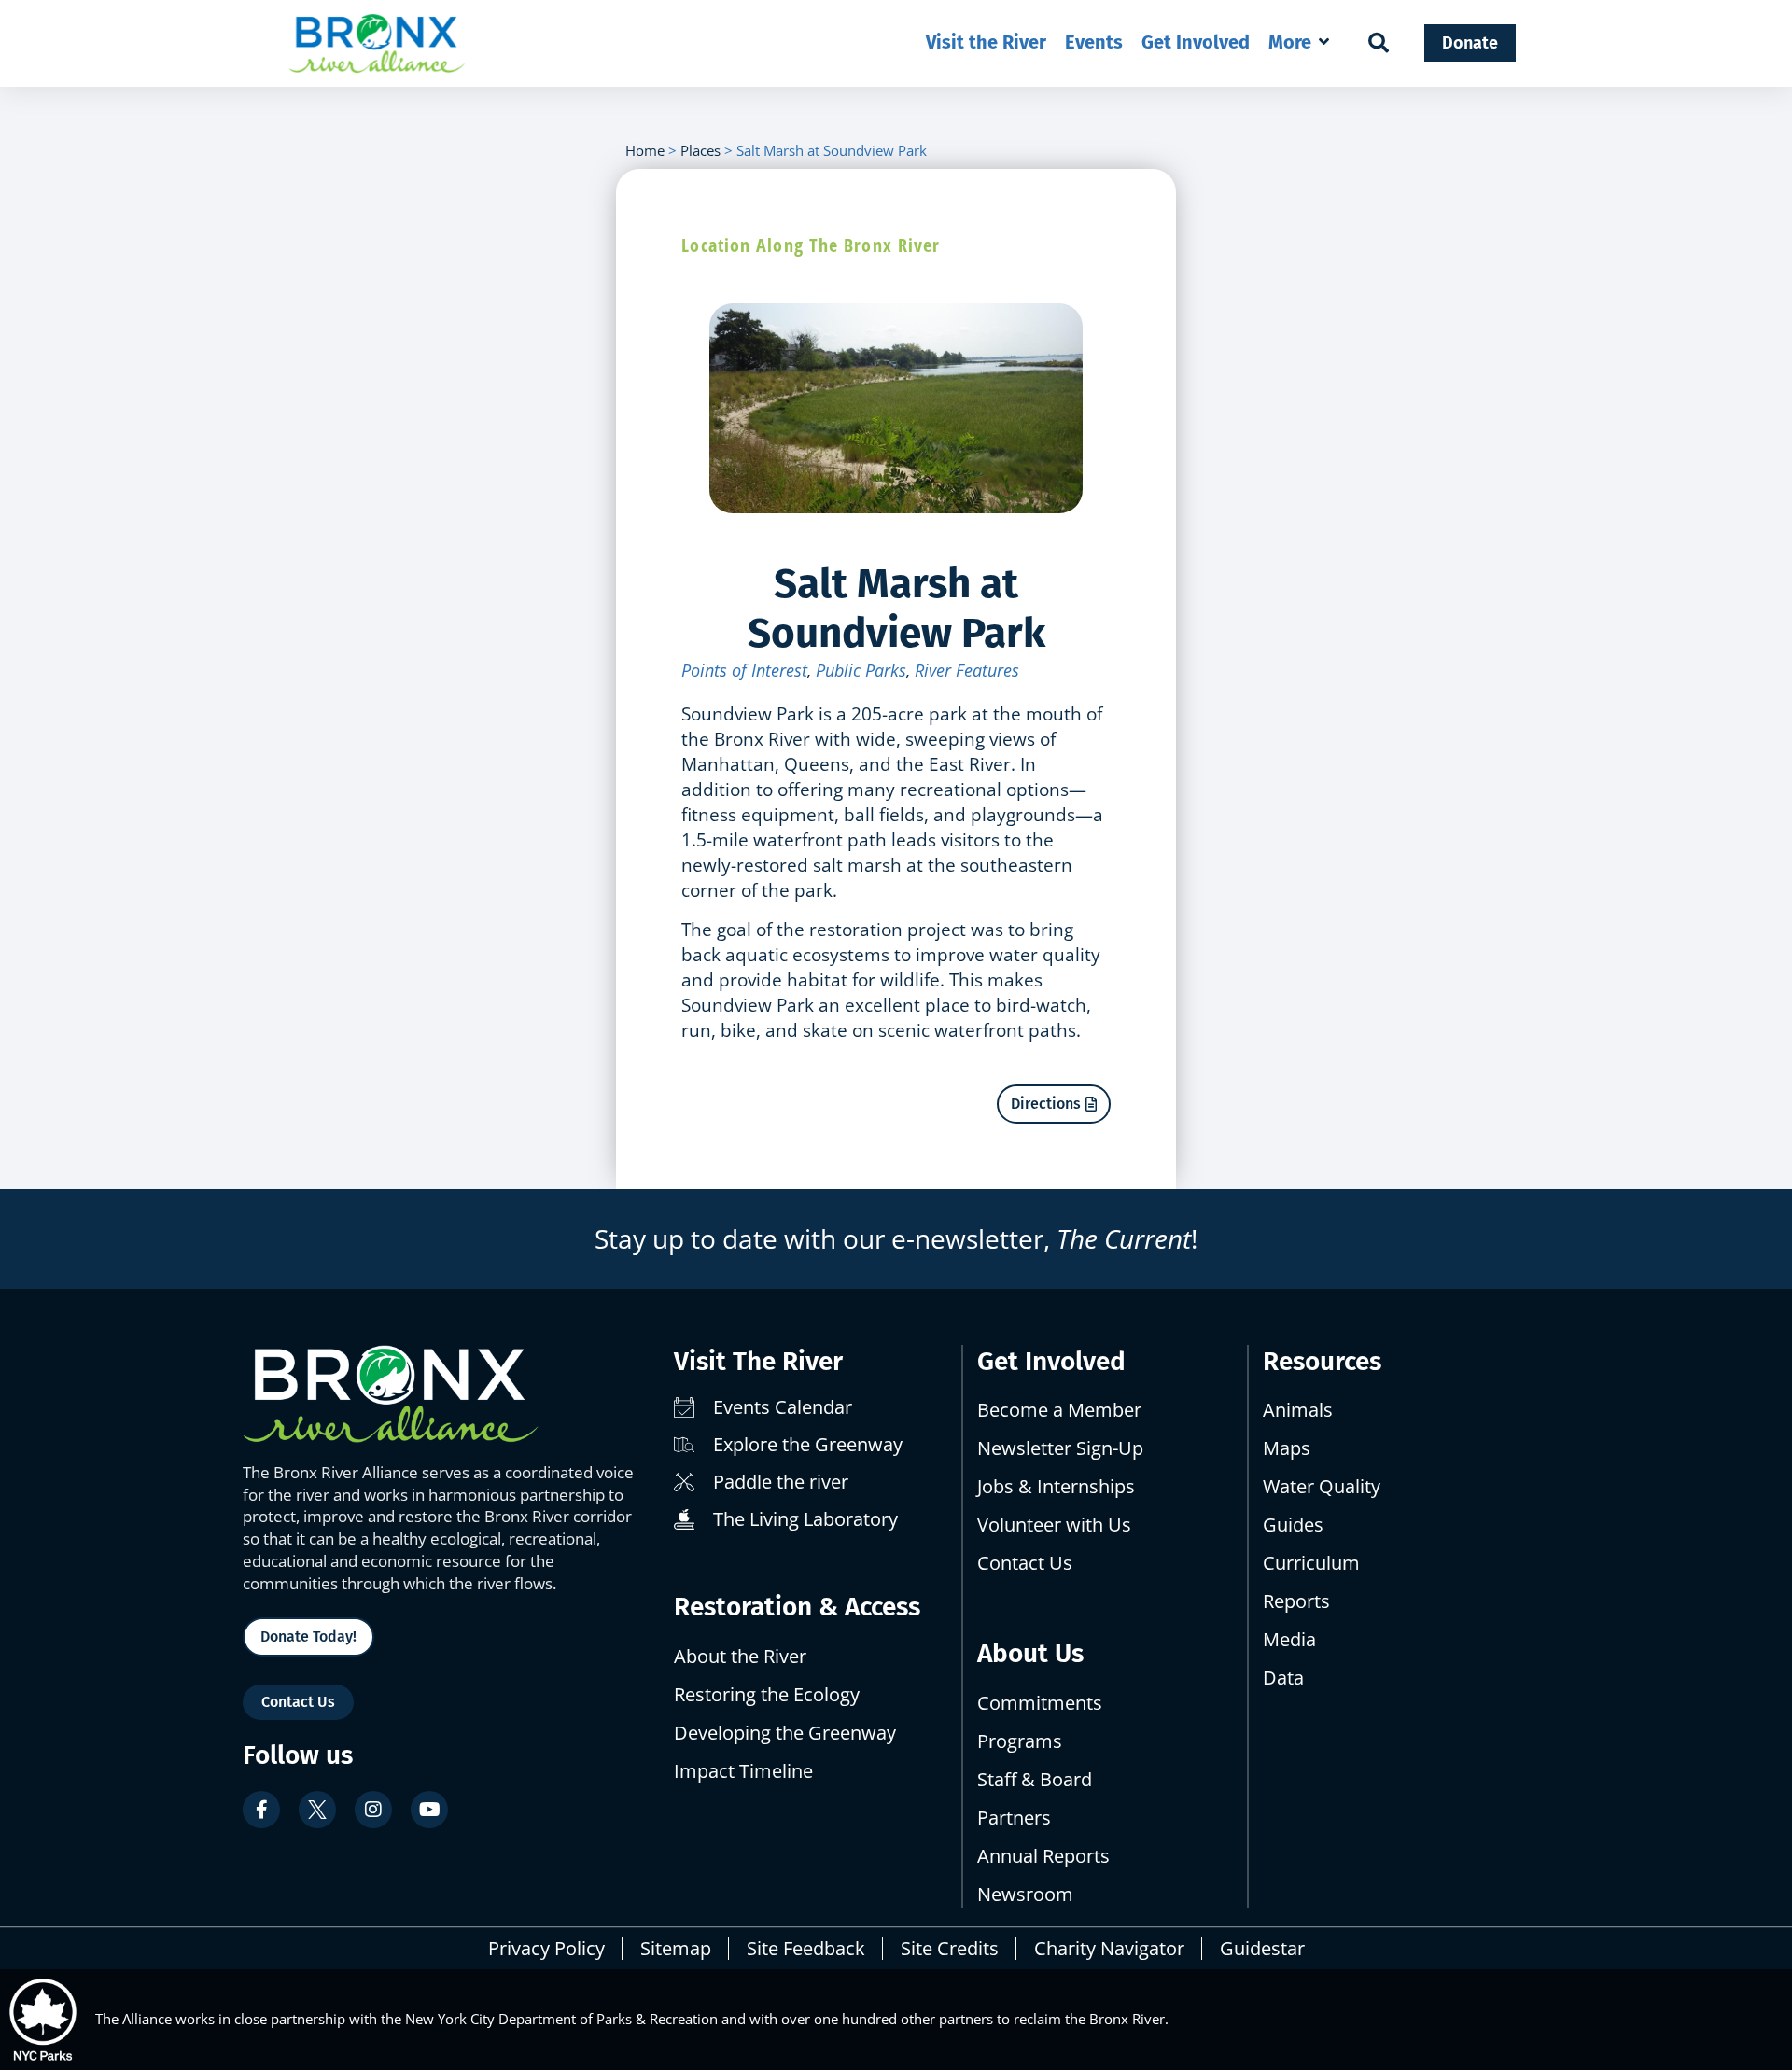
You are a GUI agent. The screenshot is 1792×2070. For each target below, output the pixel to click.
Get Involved (1051, 1361)
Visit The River (758, 1361)
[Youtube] (429, 1810)
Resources (1322, 1361)
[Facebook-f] (261, 1810)
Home (645, 150)
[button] (1301, 42)
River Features (967, 670)
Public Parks (861, 670)
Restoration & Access (797, 1607)
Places (700, 150)
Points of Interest (744, 670)
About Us (1030, 1653)
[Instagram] (373, 1810)
